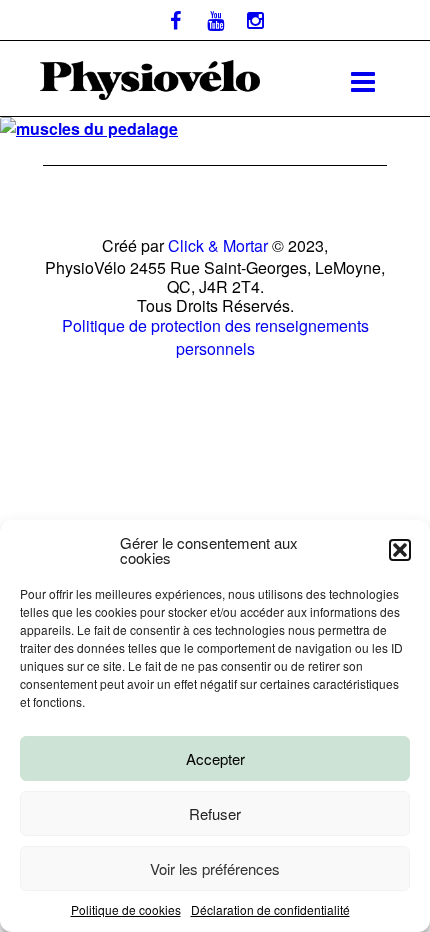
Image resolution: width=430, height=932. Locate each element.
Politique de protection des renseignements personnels (215, 336)
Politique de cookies (126, 909)
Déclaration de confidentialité (270, 909)
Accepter (215, 758)
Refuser (215, 813)
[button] (400, 550)
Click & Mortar (218, 245)
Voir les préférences (215, 868)
